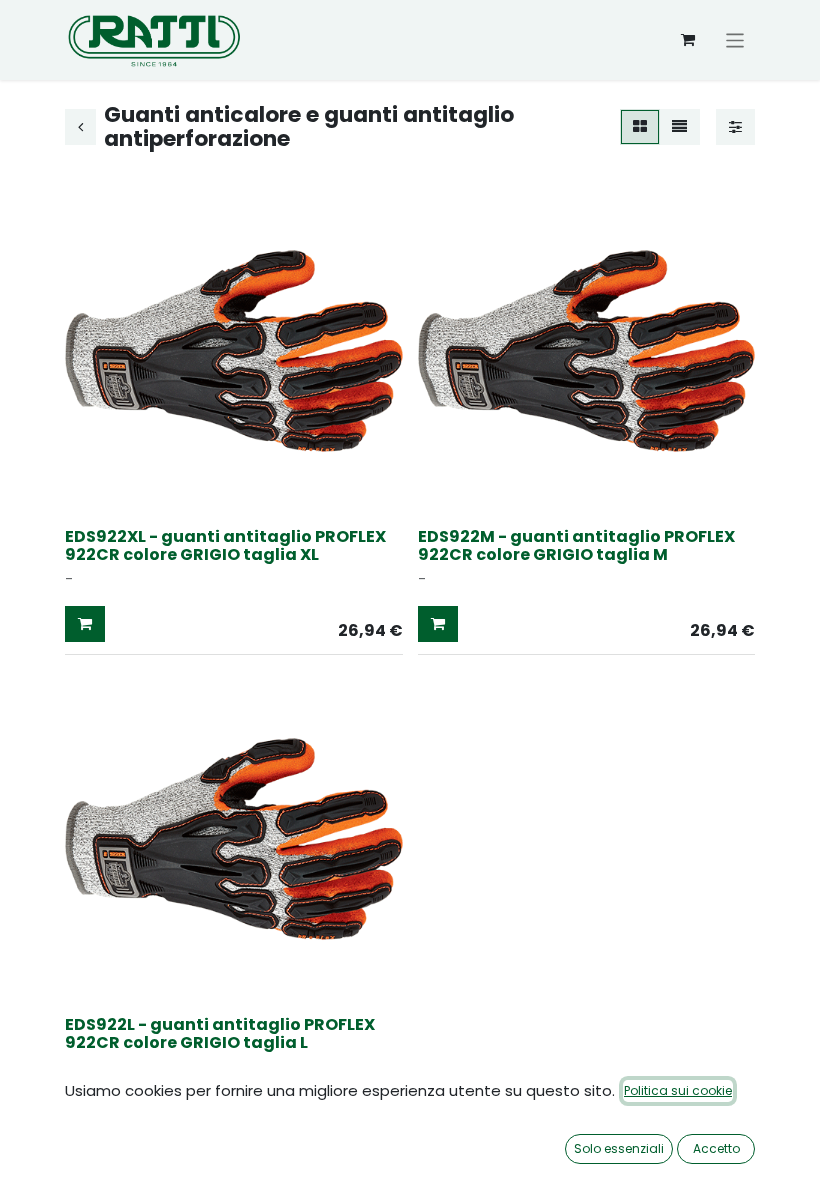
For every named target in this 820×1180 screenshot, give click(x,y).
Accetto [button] (716, 1148)
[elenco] (679, 127)
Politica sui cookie (678, 1090)
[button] (85, 624)
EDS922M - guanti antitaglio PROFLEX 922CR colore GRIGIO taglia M (576, 545)
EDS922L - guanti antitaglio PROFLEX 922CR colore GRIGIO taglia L (220, 1033)
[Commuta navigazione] (735, 39)
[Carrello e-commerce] (688, 40)
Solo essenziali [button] (619, 1148)
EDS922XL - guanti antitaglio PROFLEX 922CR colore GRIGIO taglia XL (225, 545)
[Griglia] (640, 127)
